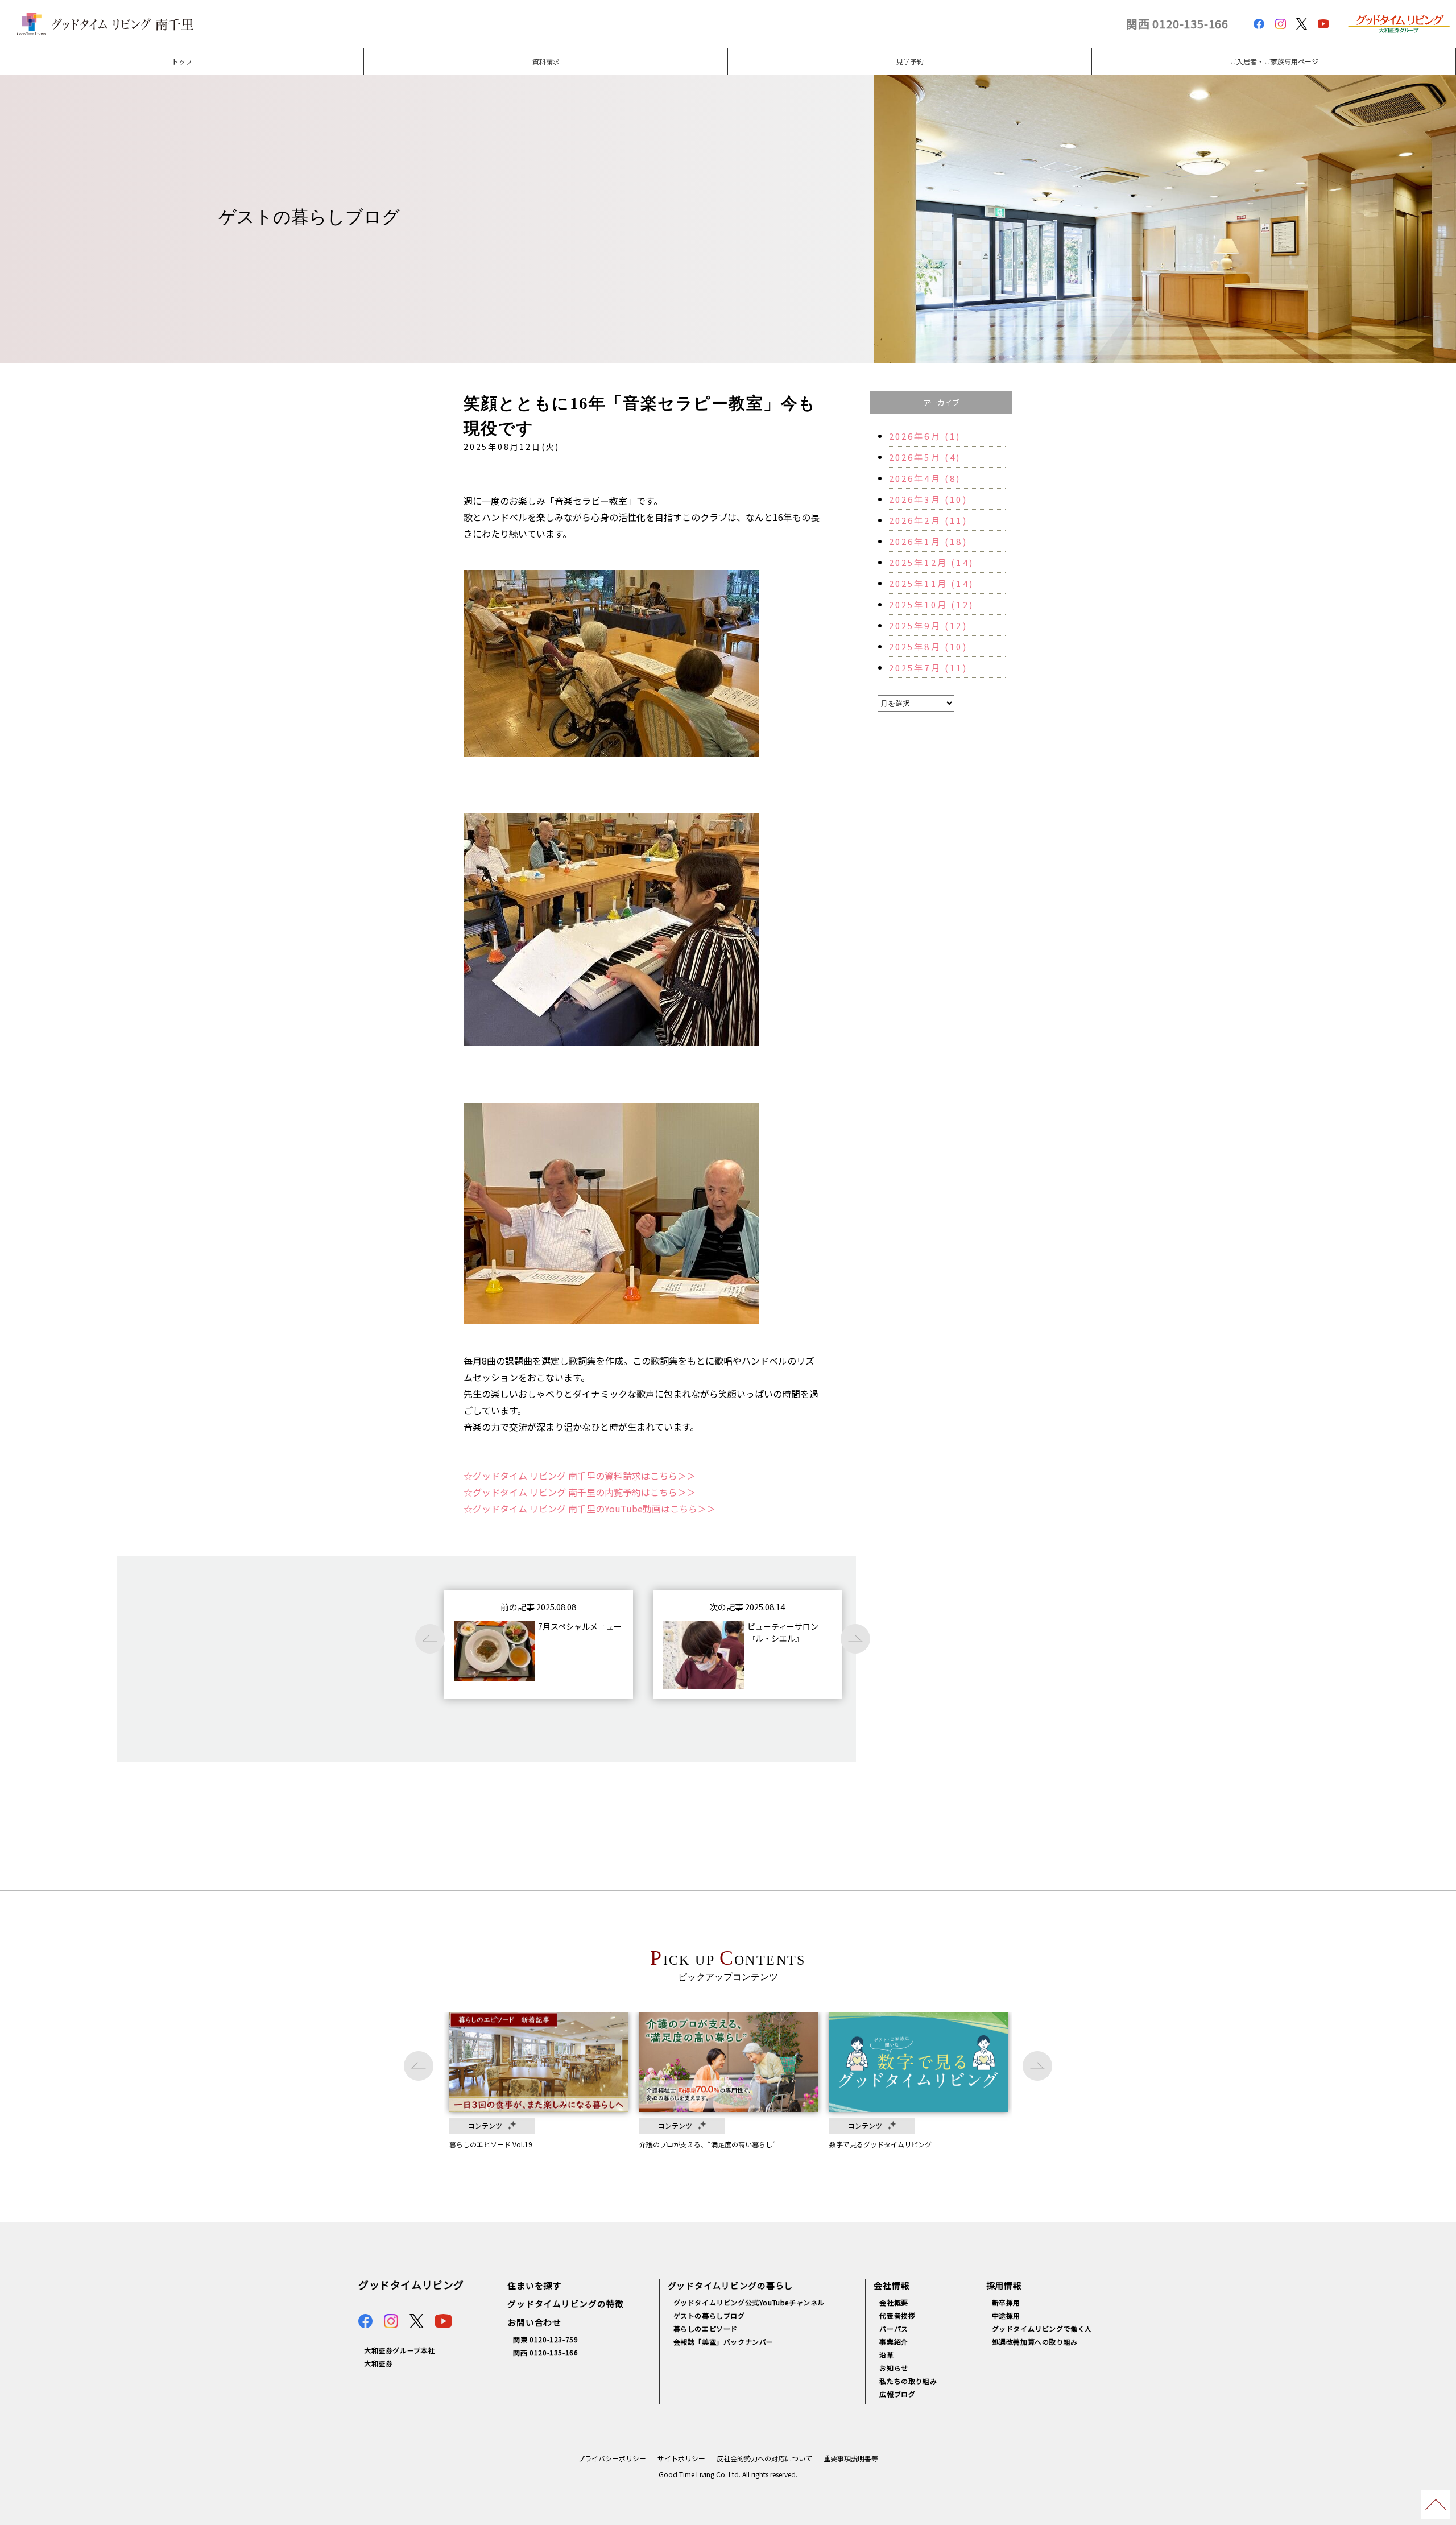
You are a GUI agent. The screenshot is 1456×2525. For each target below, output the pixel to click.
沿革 (886, 2355)
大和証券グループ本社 (400, 2350)
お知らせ (894, 2368)
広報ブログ (897, 2394)
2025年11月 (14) (932, 583)
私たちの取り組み (908, 2381)
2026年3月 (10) (928, 499)
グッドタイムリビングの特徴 (566, 2303)
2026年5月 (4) (925, 457)
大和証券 (378, 2363)
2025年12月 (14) (932, 562)
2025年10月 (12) (932, 604)
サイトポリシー (681, 2458)
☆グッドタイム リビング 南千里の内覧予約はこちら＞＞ (580, 1492)
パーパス (894, 2328)
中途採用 (1006, 2315)
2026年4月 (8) (925, 478)
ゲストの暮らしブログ (709, 2315)
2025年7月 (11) (928, 668)
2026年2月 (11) (928, 520)
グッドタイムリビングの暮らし (731, 2285)
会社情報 (892, 2285)
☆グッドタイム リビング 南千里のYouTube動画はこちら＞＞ (590, 1509)
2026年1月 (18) (928, 541)
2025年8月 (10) (928, 646)
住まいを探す (534, 2285)
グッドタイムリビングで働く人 (1042, 2328)
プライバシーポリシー (612, 2458)
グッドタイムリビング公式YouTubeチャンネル (749, 2302)
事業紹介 (894, 2342)
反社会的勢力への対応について (764, 2458)
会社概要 (894, 2302)
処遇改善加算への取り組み (1035, 2342)
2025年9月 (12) (928, 625)
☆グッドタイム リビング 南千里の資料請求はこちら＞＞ (580, 1476)
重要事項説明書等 (851, 2458)
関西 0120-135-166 (1177, 24)
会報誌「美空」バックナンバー (723, 2342)
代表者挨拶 (897, 2315)
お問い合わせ (534, 2322)
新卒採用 (1006, 2302)
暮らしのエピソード (706, 2328)
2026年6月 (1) (925, 436)
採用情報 (1004, 2285)
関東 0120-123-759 (545, 2339)
